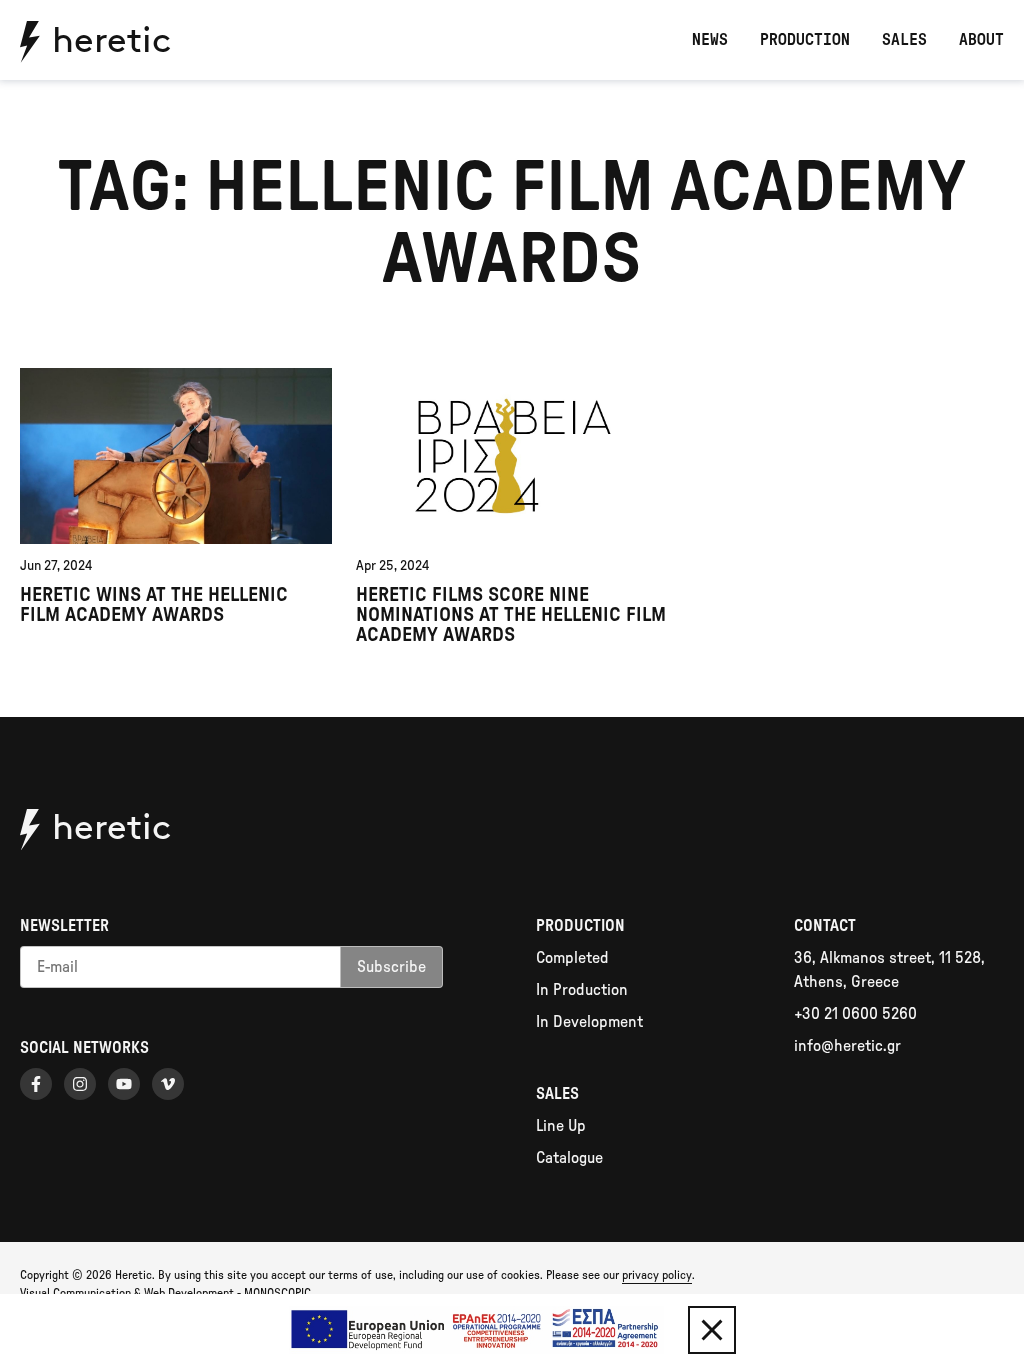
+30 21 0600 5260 (855, 1014)
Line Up (561, 1126)
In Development (589, 1022)
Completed (572, 958)
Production (805, 40)
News (710, 40)
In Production (582, 990)
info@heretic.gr (847, 1046)
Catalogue (569, 1158)
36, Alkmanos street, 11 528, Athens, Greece (889, 970)
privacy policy (657, 1275)
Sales (904, 40)
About (981, 40)
